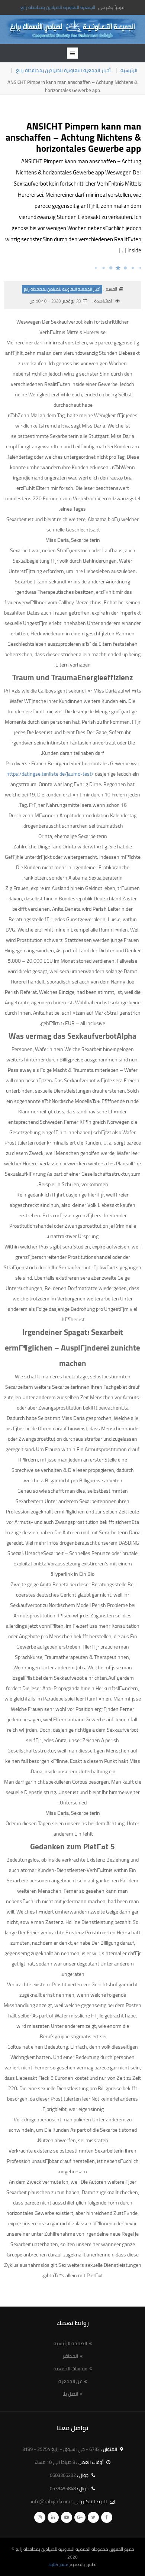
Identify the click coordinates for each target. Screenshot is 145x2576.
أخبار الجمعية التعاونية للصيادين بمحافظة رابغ (63, 70)
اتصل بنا (70, 2394)
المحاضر (70, 2356)
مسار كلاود (58, 2564)
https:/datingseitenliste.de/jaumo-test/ (50, 774)
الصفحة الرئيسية (70, 2343)
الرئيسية (129, 70)
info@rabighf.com (51, 2501)
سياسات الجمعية (70, 2369)
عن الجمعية (70, 2381)
